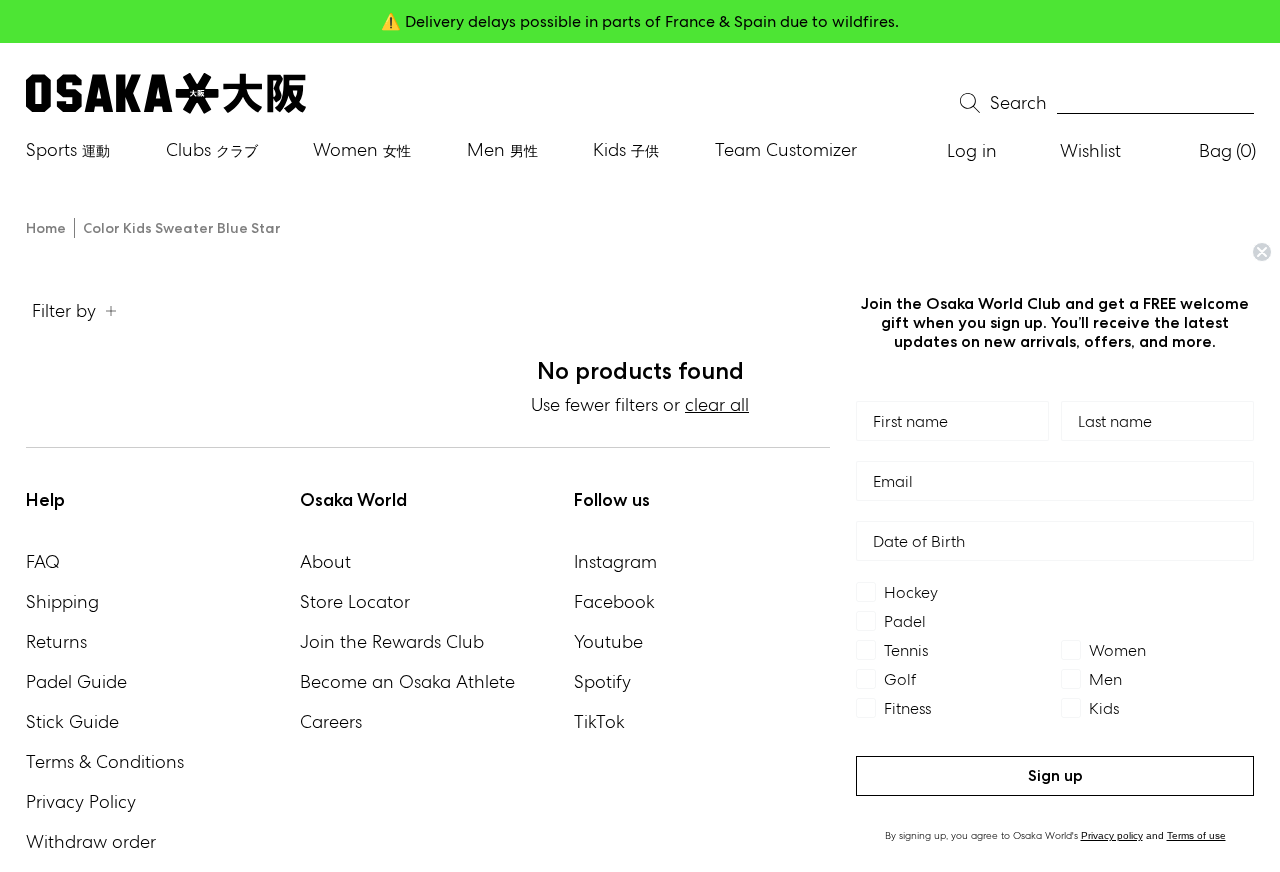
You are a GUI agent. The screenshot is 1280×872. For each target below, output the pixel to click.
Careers (331, 721)
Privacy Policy (81, 801)
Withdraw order (91, 841)
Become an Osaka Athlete (407, 681)
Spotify (602, 681)
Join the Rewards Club (392, 641)
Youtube (608, 641)
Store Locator (355, 601)
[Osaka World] (166, 93)
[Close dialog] (1262, 252)
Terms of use (1196, 835)
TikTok (599, 721)
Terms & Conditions (105, 761)
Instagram (615, 561)
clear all (717, 404)
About (325, 561)
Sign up (1055, 775)
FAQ (43, 561)
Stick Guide (72, 721)
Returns (56, 641)
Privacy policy (1112, 835)
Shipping (62, 601)
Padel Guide (76, 681)
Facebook (614, 601)
